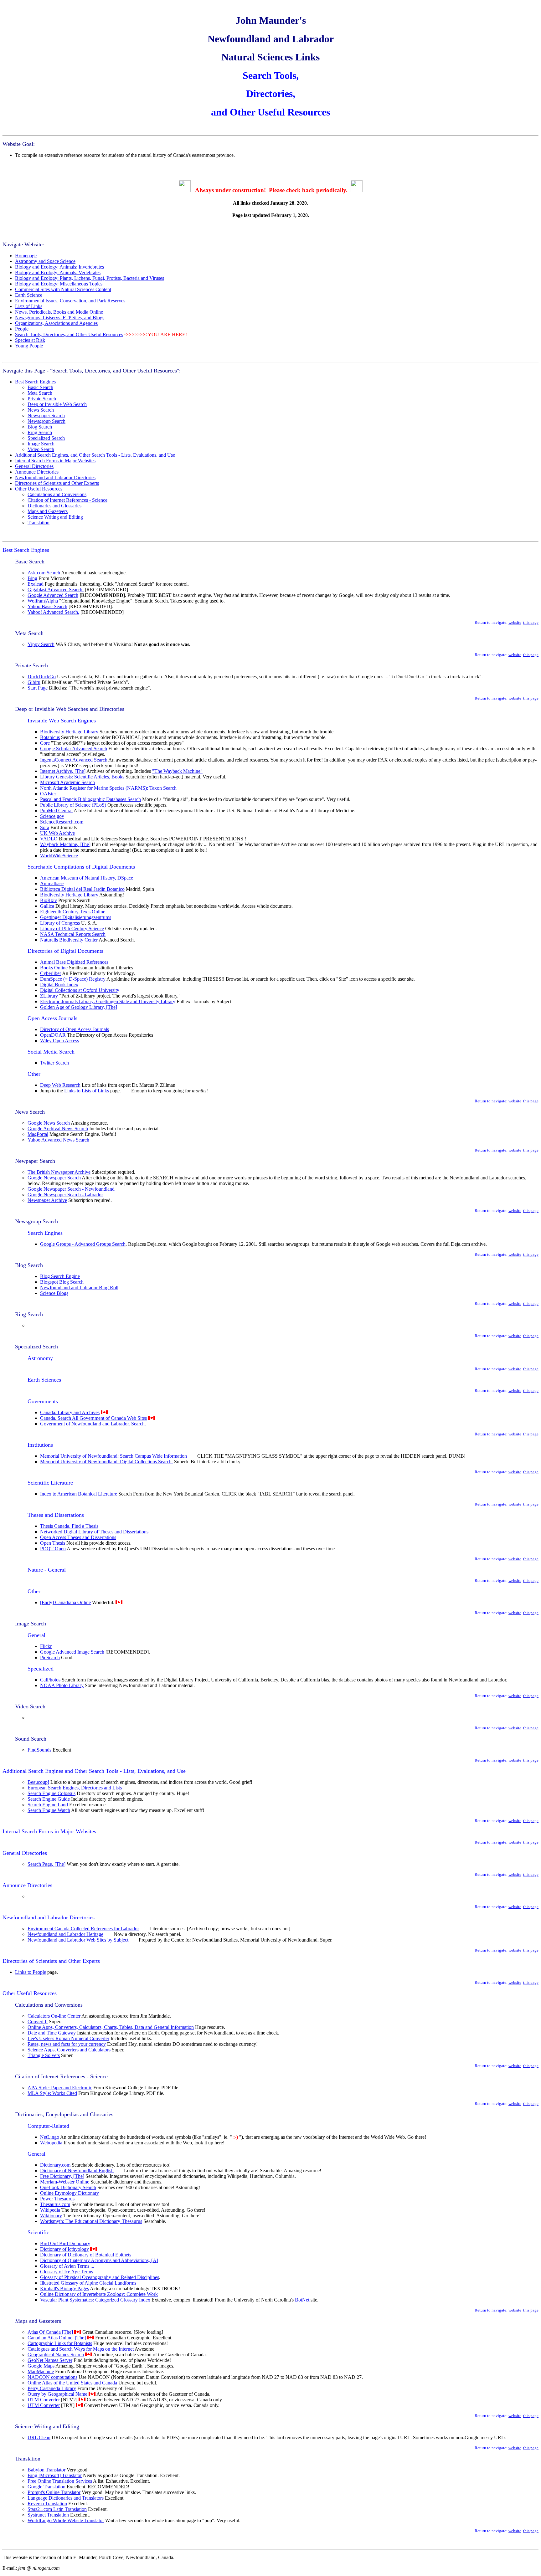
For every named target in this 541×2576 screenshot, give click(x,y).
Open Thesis (53, 1543)
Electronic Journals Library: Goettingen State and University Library (108, 1001)
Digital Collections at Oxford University (80, 990)
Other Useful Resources (39, 489)
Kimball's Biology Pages (64, 2289)
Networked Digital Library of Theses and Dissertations (94, 1532)
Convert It (38, 2022)
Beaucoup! (38, 1782)
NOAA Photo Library (62, 1685)
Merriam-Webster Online (65, 2182)
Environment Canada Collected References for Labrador (83, 1929)
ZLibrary (49, 996)
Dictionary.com (55, 2165)
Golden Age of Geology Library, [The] (79, 1007)
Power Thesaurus (57, 2199)
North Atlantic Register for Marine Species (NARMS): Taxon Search (108, 788)
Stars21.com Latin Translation (57, 2509)
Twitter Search (54, 1063)
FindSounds (39, 1750)
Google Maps (41, 2366)
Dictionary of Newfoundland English (77, 2171)
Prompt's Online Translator (54, 2492)
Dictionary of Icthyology (64, 2249)
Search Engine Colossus (52, 1793)
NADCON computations (52, 2377)
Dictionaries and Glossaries (54, 506)
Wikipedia (50, 2210)
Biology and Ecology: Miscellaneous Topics (59, 284)
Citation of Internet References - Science (67, 500)
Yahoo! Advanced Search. (53, 612)
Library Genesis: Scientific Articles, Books (82, 777)
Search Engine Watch (49, 1810)
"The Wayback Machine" (177, 771)
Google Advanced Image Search (72, 1652)
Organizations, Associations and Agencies (56, 323)
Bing (32, 578)
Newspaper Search (46, 416)
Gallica (47, 906)
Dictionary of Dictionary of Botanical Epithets (86, 2255)
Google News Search (49, 1123)
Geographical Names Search (56, 2355)
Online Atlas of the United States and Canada (73, 2383)
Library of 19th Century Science (72, 929)
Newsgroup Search (46, 421)
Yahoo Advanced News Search (58, 1140)
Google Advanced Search (53, 595)
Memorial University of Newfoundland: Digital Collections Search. (106, 1462)
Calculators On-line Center (54, 2016)
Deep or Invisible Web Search (57, 404)
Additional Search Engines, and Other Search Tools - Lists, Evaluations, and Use (95, 455)
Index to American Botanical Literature (79, 1494)
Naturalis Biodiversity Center (69, 940)
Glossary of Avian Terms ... (67, 2266)
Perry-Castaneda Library (52, 2388)
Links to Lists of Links (87, 1091)
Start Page (38, 688)
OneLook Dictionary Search (68, 2187)
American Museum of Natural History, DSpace (87, 878)
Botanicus (50, 737)
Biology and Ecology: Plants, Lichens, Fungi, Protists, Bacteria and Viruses (90, 278)
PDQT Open (53, 1549)
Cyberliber (51, 973)
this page (531, 622)
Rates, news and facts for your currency (67, 2044)
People (22, 329)
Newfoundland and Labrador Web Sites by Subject (78, 1940)
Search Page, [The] (46, 1864)
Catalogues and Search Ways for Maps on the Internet (81, 2349)
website (515, 622)
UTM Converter (44, 2400)
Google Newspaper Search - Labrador (65, 1195)
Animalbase (52, 883)
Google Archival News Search (58, 1129)
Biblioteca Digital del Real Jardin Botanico (82, 889)
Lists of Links (29, 306)
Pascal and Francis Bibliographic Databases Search (90, 799)
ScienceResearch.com (62, 822)
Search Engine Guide (49, 1799)
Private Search (42, 399)
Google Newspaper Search (54, 1178)
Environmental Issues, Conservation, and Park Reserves (70, 301)
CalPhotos (50, 1680)
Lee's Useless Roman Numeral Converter (68, 2038)
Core (45, 743)
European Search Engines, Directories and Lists (75, 1788)
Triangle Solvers (44, 2055)
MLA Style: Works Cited (52, 2093)
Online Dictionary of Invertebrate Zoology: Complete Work (99, 2294)
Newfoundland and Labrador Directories (55, 477)
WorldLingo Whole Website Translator (66, 2520)
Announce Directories (37, 472)
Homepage (26, 256)
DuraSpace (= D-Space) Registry (73, 979)
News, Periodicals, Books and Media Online (59, 312)
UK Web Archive (57, 833)
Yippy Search (41, 644)
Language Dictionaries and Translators (66, 2498)
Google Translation (46, 2487)
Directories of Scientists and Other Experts (57, 483)
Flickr (46, 1646)
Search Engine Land (48, 1805)
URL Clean (39, 2437)
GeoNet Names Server (50, 2360)
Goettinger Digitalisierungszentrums (76, 917)
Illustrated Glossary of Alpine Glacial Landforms (88, 2283)
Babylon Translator (46, 2470)
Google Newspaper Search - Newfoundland (71, 1189)
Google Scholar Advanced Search (74, 749)
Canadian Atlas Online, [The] (57, 2338)
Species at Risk (30, 340)
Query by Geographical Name (57, 2394)
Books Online (54, 968)
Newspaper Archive (47, 1200)
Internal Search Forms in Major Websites (55, 461)
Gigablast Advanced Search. (56, 590)
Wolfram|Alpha (43, 601)
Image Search (41, 444)
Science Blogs (54, 1293)
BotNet (302, 2300)
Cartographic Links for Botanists (60, 2343)
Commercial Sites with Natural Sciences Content (63, 289)
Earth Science (29, 295)
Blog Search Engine (60, 1276)
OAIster (48, 794)
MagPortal (38, 1134)
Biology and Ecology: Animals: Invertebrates (59, 267)
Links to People (31, 1972)
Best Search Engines (35, 382)
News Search (41, 410)
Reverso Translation (47, 2504)
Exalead (36, 584)
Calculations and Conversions (57, 494)
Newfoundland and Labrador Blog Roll (79, 1288)
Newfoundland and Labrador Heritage (65, 1934)
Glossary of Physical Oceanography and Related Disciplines (100, 2277)
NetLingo (50, 2137)
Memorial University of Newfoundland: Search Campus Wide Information (113, 1456)
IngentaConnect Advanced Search (74, 760)
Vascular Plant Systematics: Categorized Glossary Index (95, 2300)
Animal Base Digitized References (74, 962)
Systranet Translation (48, 2515)
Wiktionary (51, 2216)
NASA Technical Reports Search (73, 934)
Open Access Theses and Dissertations (78, 1537)
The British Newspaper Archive (59, 1172)
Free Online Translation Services (60, 2481)
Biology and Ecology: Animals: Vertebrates (58, 272)
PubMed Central (56, 811)
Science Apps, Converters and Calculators (69, 2050)
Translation (39, 523)
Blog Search (40, 427)
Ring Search (40, 432)
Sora (45, 827)
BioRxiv (49, 900)
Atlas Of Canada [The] (50, 2332)
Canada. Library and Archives (70, 1412)
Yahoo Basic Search (47, 606)
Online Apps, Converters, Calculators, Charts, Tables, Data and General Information (111, 2027)
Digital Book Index (59, 985)
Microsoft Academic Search (67, 782)
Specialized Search (46, 438)
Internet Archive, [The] (63, 771)
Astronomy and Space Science (45, 261)
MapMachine (41, 2371)
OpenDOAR (53, 1035)
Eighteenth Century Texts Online (73, 912)
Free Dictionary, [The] (62, 2176)
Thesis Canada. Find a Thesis (69, 1526)
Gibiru (34, 682)
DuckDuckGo (42, 677)
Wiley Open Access (59, 1041)
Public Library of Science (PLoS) (73, 805)
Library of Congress (60, 923)
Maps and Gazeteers (48, 511)
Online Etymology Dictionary (70, 2193)
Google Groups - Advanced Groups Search (83, 1244)
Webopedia (51, 2143)
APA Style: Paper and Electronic (60, 2088)
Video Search (41, 449)
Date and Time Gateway (52, 2033)
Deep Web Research (60, 1085)
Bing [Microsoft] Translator (55, 2475)
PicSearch (50, 1657)
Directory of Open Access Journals (75, 1029)
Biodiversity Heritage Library (69, 732)
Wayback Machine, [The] (65, 844)
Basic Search (40, 387)
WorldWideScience (59, 856)
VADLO (49, 839)
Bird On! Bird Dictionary (65, 2243)
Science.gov (52, 816)
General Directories (34, 466)
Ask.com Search (44, 573)
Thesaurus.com (55, 2204)
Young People (29, 346)
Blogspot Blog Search (62, 1282)
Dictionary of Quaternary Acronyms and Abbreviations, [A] (99, 2260)
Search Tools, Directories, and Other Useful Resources (69, 334)
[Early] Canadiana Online (65, 1602)
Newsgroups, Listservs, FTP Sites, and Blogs (60, 318)
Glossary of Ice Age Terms (67, 2272)
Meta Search (40, 393)
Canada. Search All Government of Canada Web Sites (93, 1418)
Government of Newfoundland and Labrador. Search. (93, 1424)
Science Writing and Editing (55, 517)
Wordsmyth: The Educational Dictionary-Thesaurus (91, 2221)
